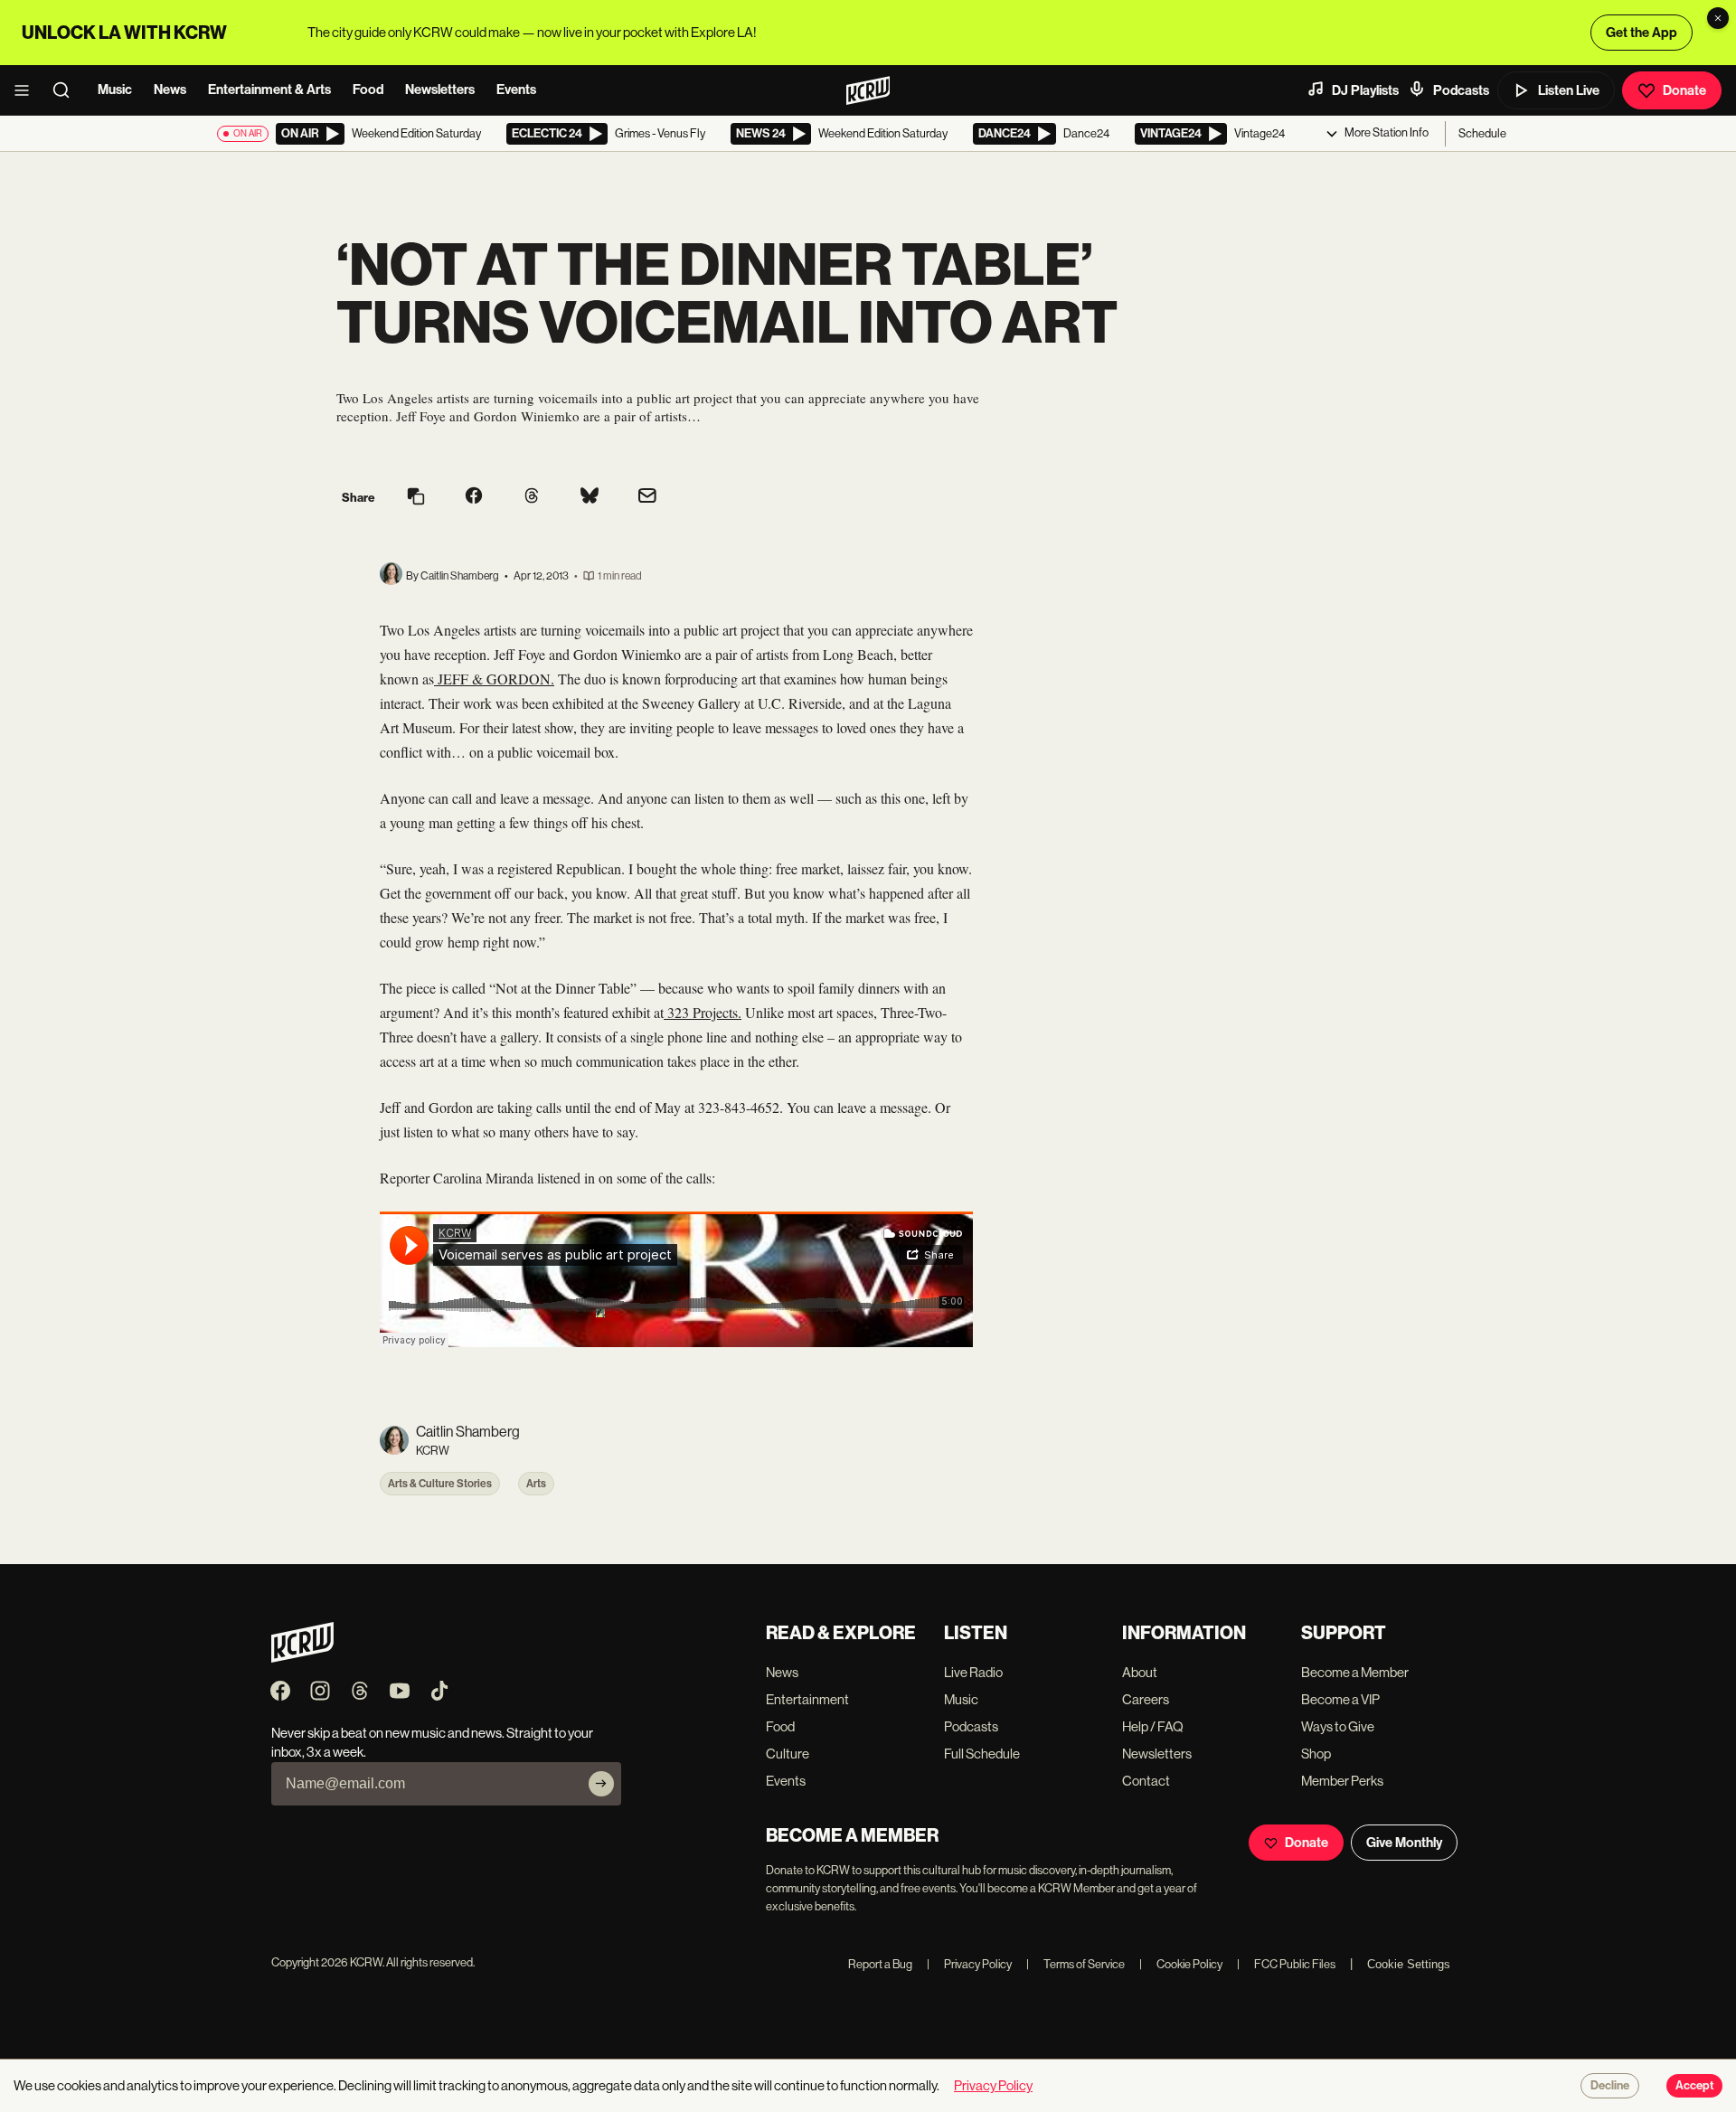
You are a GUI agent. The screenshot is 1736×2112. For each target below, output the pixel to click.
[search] (67, 90)
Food (368, 90)
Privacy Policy (969, 1964)
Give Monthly (1404, 1843)
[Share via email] (647, 498)
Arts (536, 1484)
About (1140, 1672)
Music (115, 90)
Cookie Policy (1181, 1964)
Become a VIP (1340, 1699)
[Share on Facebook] (474, 497)
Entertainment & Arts (269, 90)
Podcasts (1461, 90)
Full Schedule (982, 1754)
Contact (1146, 1781)
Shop (1316, 1754)
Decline (1610, 2086)
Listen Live (1569, 90)
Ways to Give (1338, 1726)
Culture (788, 1754)
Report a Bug (880, 1964)
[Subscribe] (601, 1784)
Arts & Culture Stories (440, 1484)
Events (516, 90)
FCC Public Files (1286, 1964)
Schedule (1482, 133)
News (170, 90)
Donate (1684, 90)
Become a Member (1355, 1672)
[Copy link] (416, 498)
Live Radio (973, 1672)
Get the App (1642, 33)
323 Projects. (703, 1012)
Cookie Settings (1409, 1964)
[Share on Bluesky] (590, 497)
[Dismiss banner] (1718, 18)
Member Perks (1342, 1781)
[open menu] (27, 90)
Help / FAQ (1153, 1726)
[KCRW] (302, 1658)
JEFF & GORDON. (494, 679)
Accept (1694, 2086)
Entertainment (807, 1699)
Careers (1146, 1699)
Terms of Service (1076, 1964)
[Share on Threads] (532, 497)
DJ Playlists (1365, 90)
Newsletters (440, 90)
